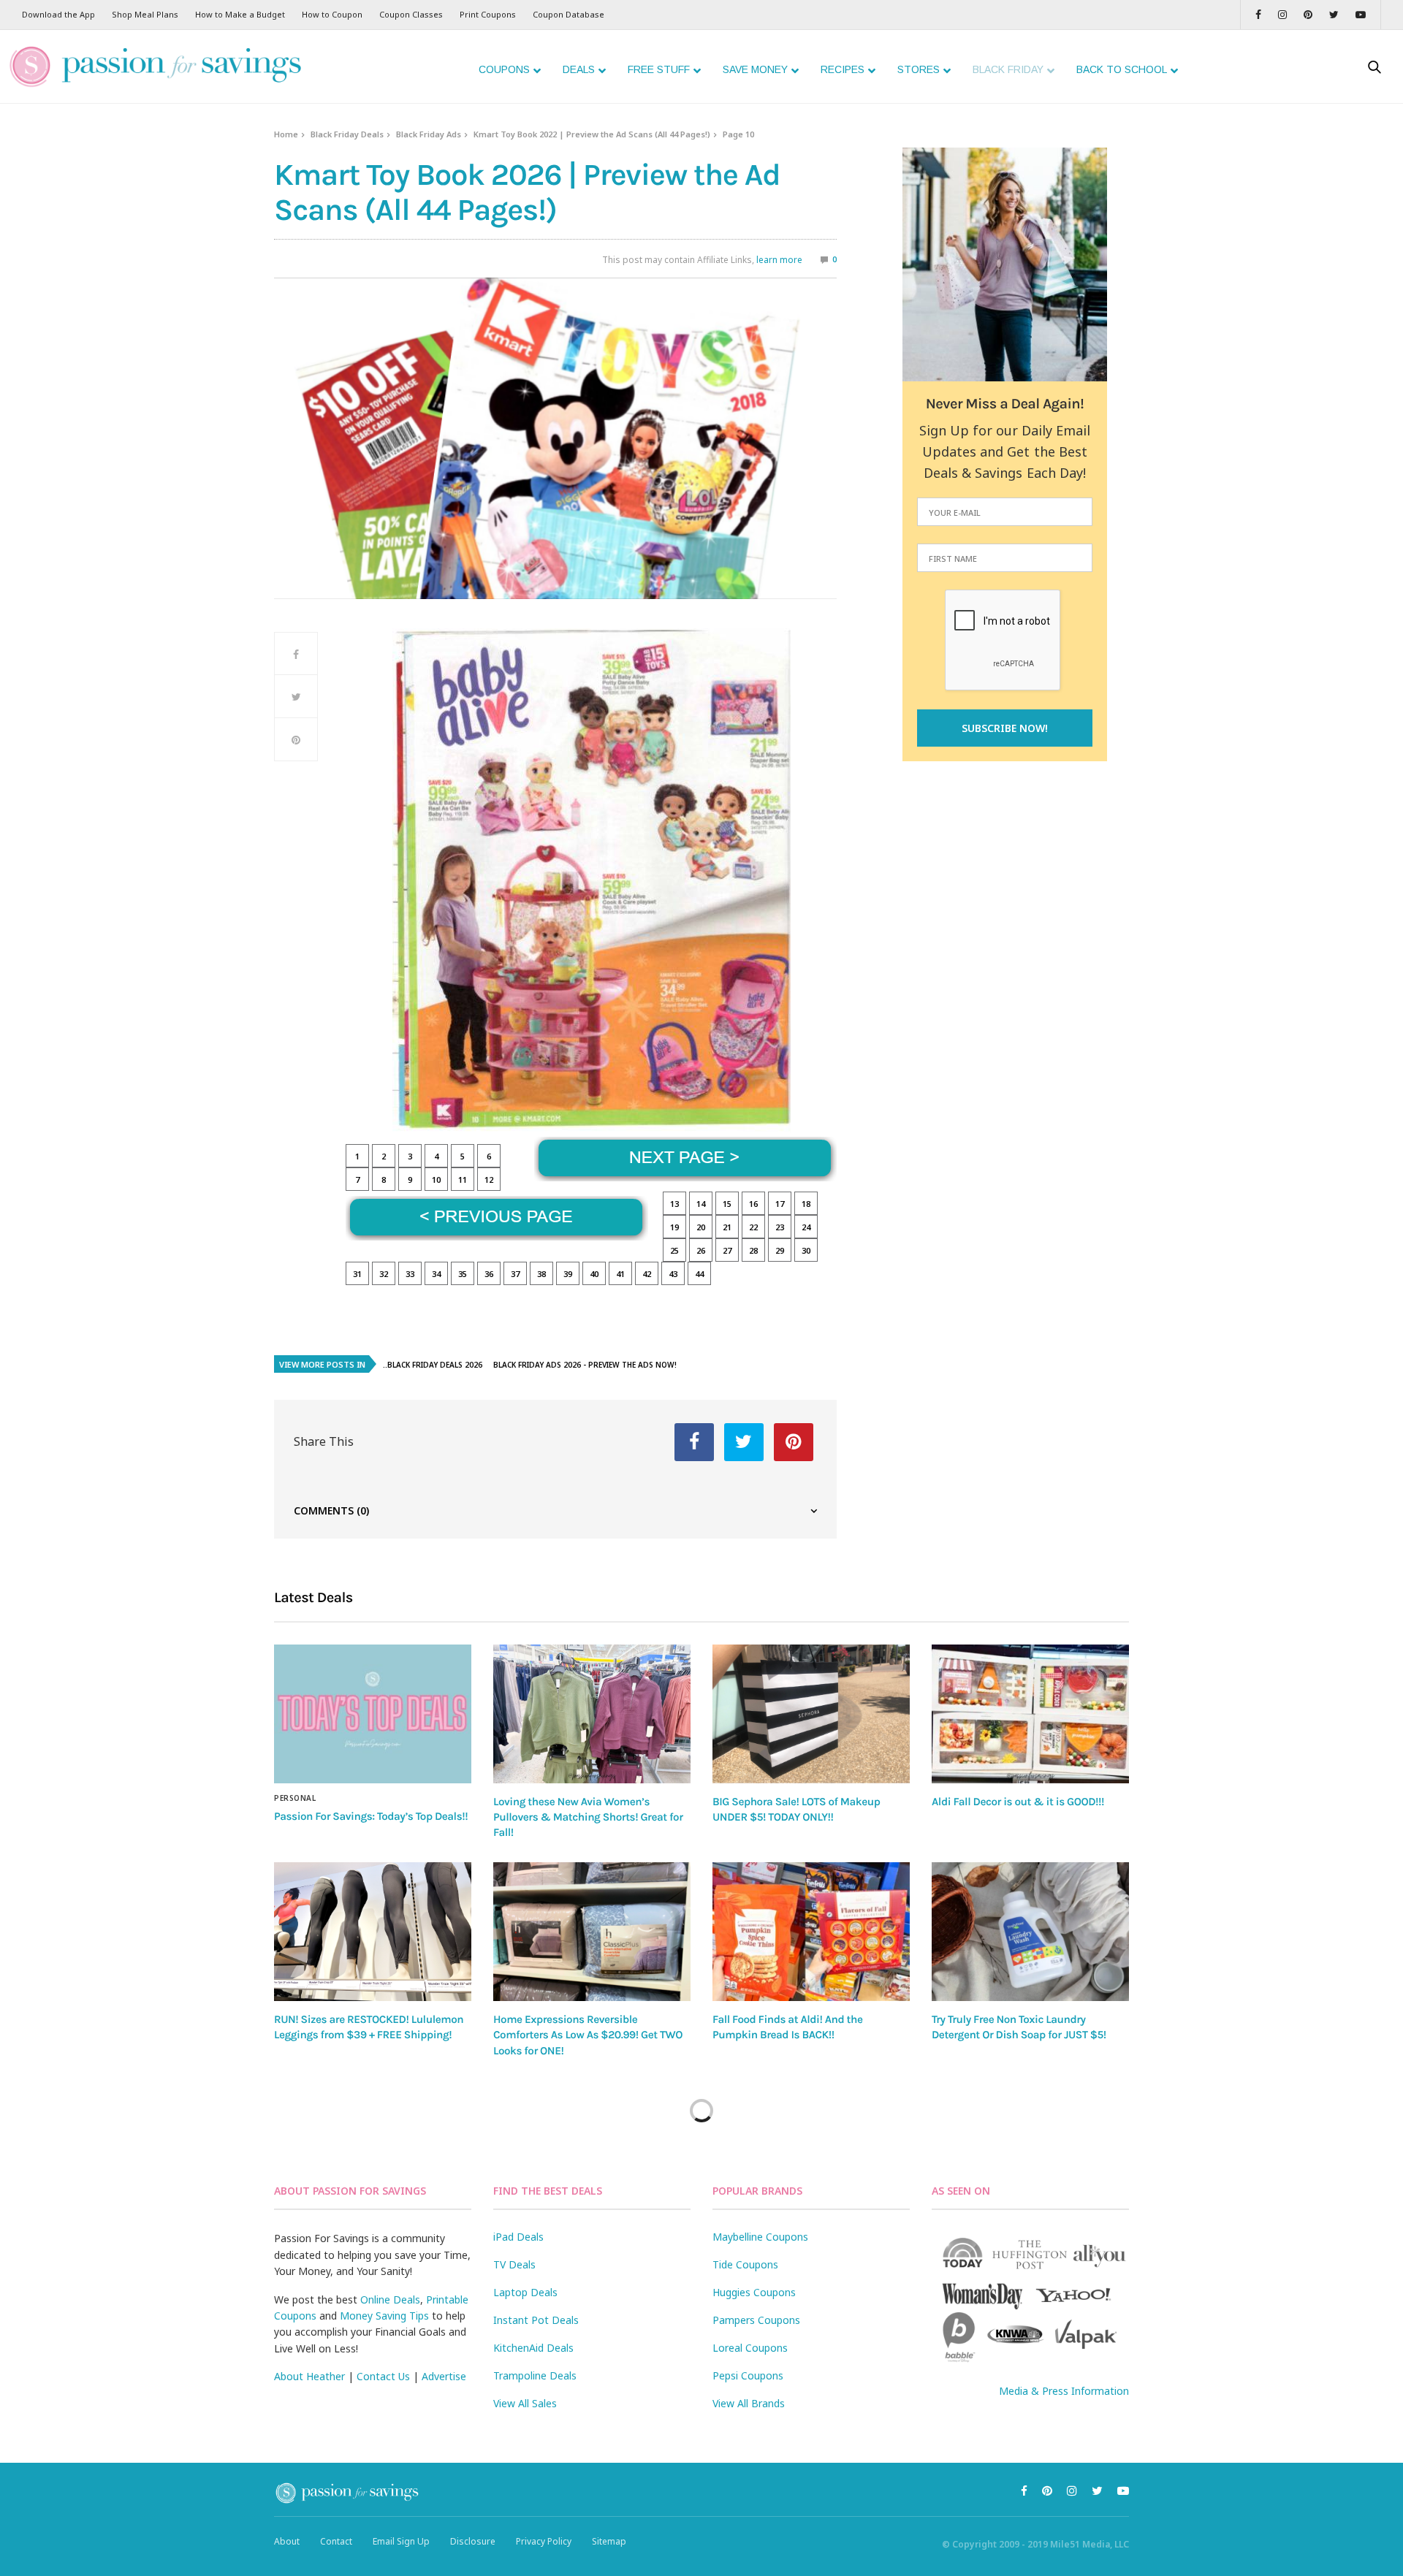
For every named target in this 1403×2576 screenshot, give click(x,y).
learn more (779, 260)
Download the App (58, 14)
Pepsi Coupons (748, 2375)
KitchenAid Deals (533, 2348)
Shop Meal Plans (145, 14)
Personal (295, 1798)
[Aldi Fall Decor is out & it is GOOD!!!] (1030, 1714)
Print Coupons (488, 14)
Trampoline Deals (535, 2375)
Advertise (444, 2376)
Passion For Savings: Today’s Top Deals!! (371, 1816)
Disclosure (473, 2541)
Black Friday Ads (429, 134)
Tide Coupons (745, 2264)
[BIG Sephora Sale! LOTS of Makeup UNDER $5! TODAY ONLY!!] (811, 1714)
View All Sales (525, 2403)
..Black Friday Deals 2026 (433, 1365)
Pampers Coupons (756, 2320)
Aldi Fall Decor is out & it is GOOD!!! (1018, 1802)
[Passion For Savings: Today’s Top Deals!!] (373, 1714)
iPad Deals (518, 2237)
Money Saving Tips (384, 2316)
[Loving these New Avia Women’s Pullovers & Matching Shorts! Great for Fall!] (592, 1714)
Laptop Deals (525, 2292)
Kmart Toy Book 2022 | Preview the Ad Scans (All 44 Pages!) (592, 134)
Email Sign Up (401, 2541)
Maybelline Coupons (760, 2237)
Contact (336, 2541)
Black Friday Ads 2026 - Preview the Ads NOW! (585, 1365)
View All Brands (749, 2403)
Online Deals (390, 2299)
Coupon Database (569, 14)
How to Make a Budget (240, 14)
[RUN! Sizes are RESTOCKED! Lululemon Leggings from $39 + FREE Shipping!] (373, 1931)
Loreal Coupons (750, 2348)
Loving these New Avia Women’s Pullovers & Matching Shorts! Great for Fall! (588, 1817)
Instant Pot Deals (536, 2320)
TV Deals (514, 2264)
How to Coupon (332, 14)
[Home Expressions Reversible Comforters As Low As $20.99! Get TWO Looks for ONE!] (592, 1932)
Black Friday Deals (347, 134)
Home (286, 134)
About (287, 2541)
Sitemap (609, 2541)
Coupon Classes (411, 14)
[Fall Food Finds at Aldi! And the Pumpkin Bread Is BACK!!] (811, 1932)
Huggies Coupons (754, 2292)
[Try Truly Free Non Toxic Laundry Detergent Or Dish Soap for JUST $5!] (1030, 1932)
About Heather (309, 2376)
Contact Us (383, 2376)
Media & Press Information (1064, 2391)
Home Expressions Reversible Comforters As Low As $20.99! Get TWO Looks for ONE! (588, 2035)
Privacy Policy (544, 2541)
